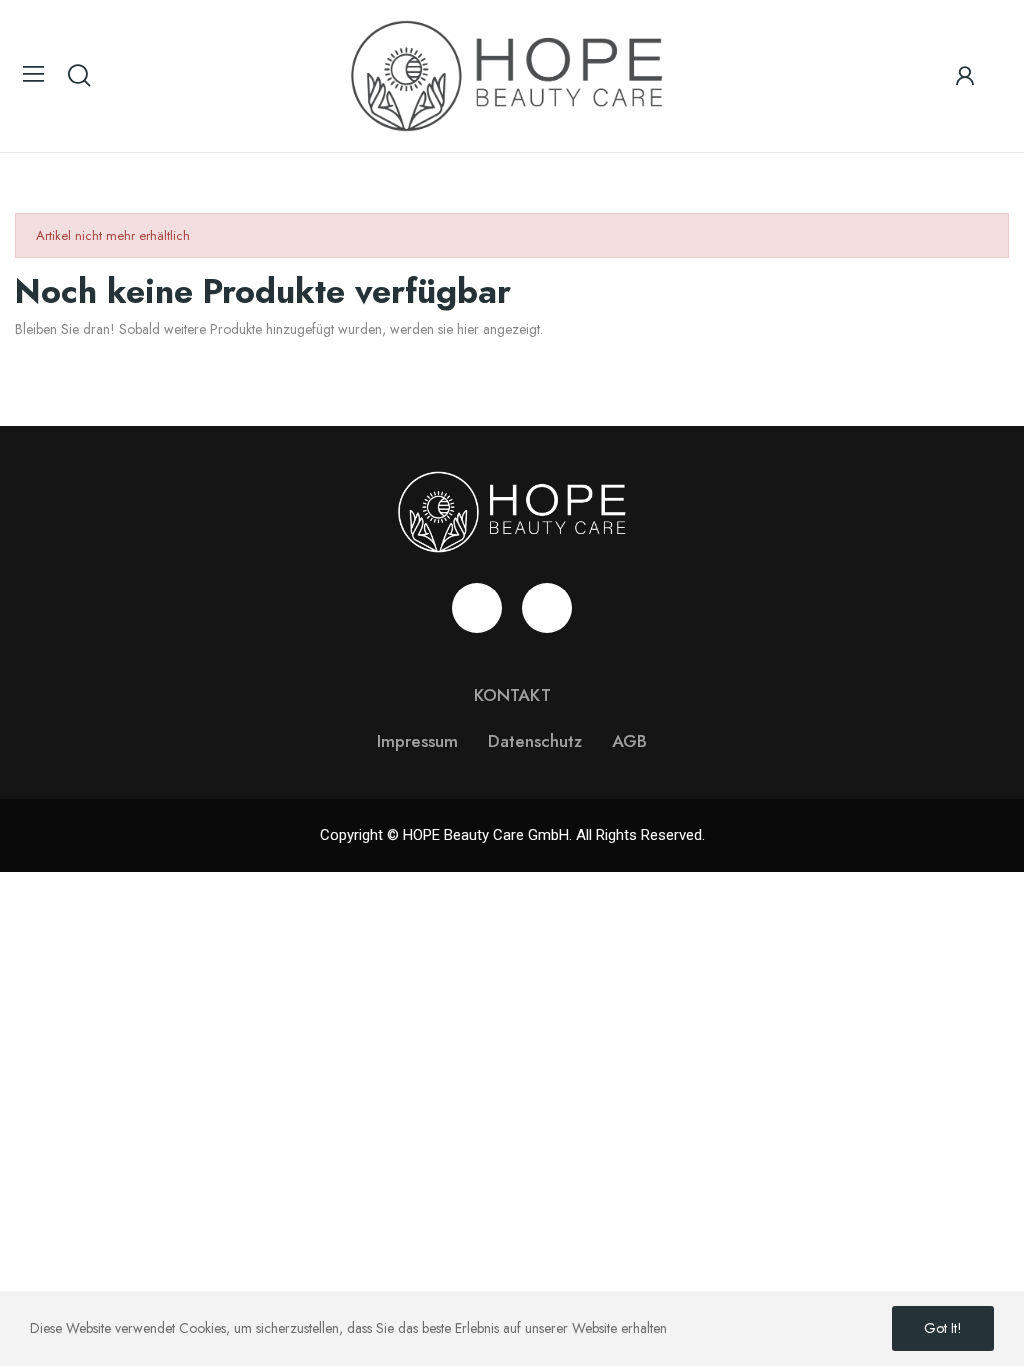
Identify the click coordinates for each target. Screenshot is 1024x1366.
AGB (629, 741)
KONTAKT (512, 695)
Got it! (943, 1328)
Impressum (417, 741)
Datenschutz (535, 741)
